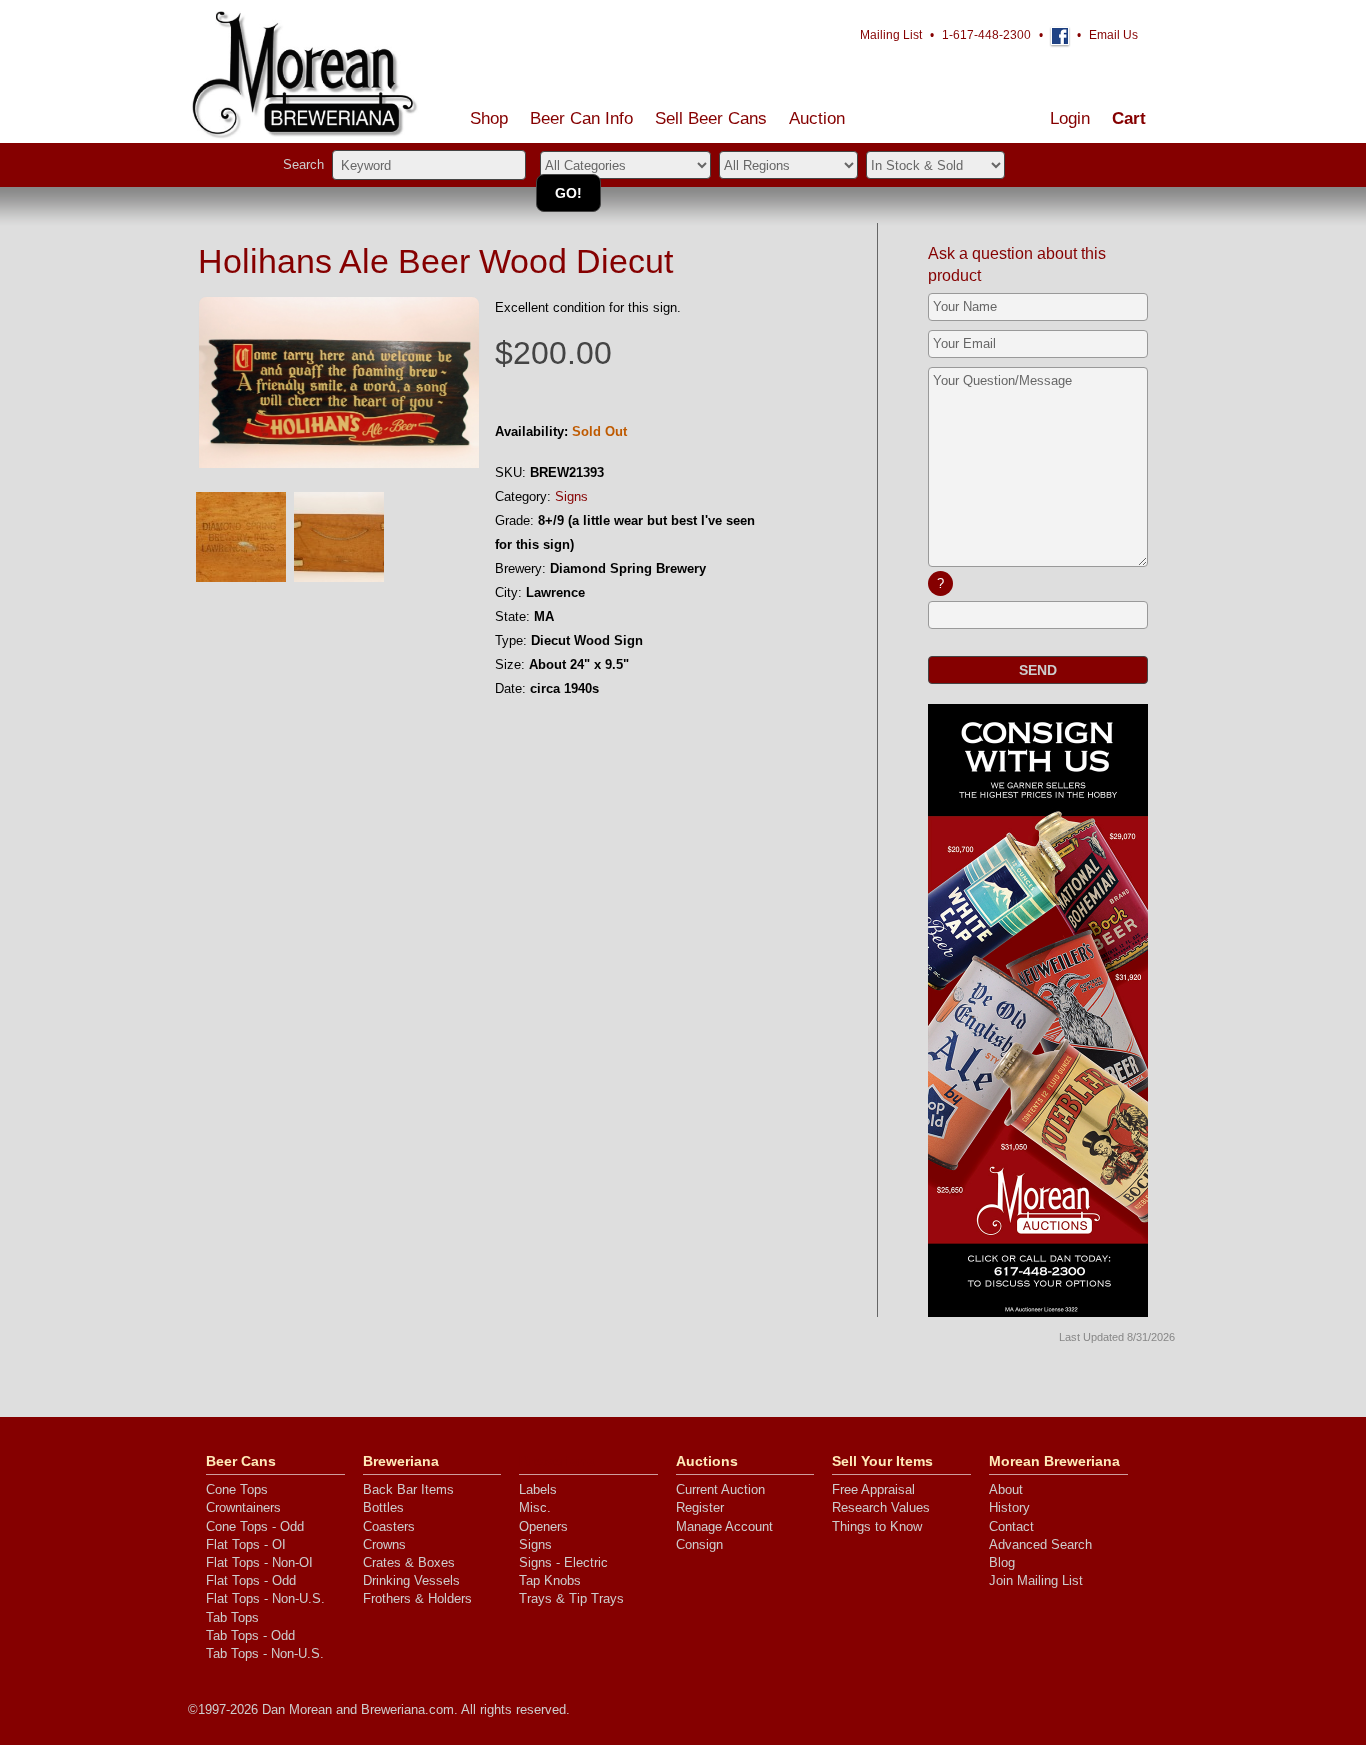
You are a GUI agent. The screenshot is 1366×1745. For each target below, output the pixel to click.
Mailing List (891, 35)
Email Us (1113, 35)
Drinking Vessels (411, 1580)
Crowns (384, 1544)
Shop (489, 118)
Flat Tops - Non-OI (259, 1562)
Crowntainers (243, 1507)
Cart (1129, 118)
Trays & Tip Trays (571, 1598)
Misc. (535, 1507)
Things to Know (877, 1526)
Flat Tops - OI (246, 1544)
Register (700, 1507)
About (1006, 1489)
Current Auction (720, 1489)
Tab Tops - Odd (250, 1635)
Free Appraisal (873, 1489)
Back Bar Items (408, 1489)
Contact (1011, 1526)
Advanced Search (1040, 1544)
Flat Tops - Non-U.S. (265, 1598)
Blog (1002, 1562)
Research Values (881, 1507)
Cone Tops (237, 1489)
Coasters (389, 1526)
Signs (571, 496)
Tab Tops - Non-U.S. (265, 1653)
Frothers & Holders (417, 1598)
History (1009, 1507)
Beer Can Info (581, 118)
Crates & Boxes (409, 1562)
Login (1070, 118)
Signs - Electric (563, 1562)
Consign (699, 1544)
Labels (538, 1489)
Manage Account (724, 1526)
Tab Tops (232, 1617)
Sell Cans (711, 118)
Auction (817, 118)
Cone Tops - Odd (255, 1526)
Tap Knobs (550, 1580)
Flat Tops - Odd (251, 1580)
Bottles (383, 1507)
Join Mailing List (1036, 1580)
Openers (543, 1526)
